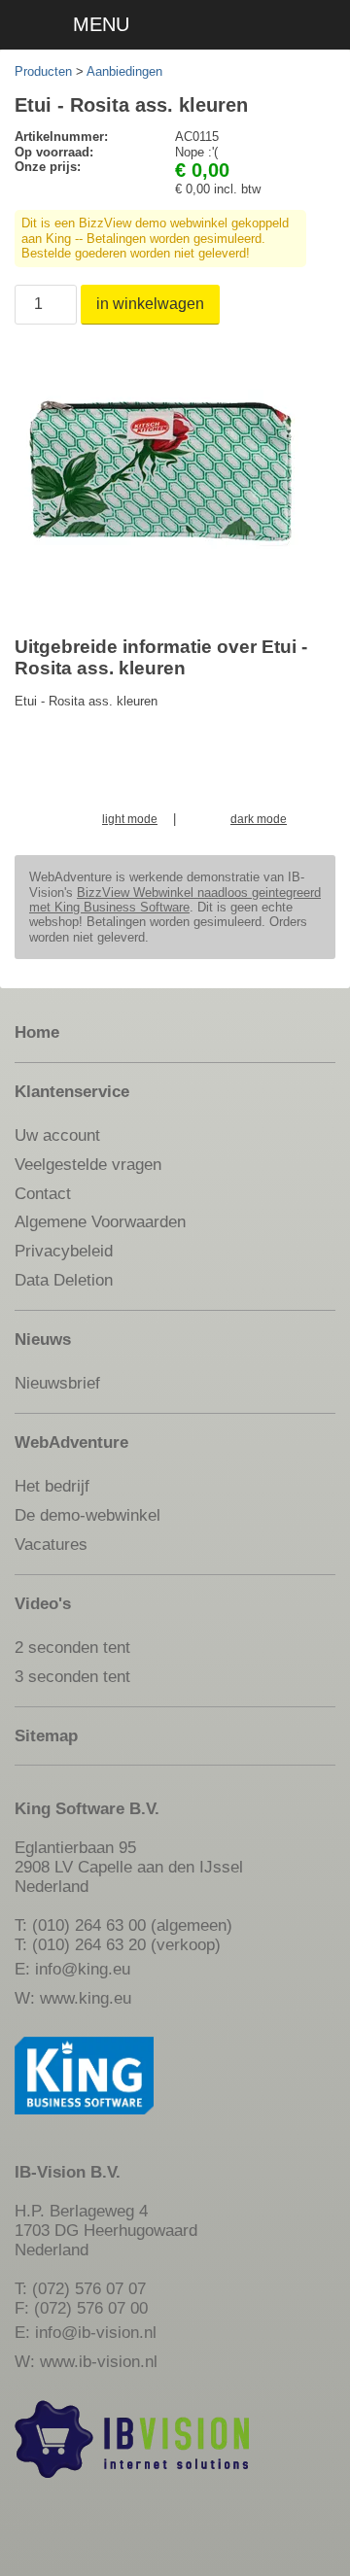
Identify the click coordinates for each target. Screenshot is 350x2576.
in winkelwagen (150, 304)
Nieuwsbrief (57, 1383)
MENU (101, 24)
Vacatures (51, 1544)
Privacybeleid (64, 1251)
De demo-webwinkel (87, 1515)
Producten (43, 71)
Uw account (57, 1135)
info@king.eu (83, 1969)
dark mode (259, 820)
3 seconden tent (72, 1676)
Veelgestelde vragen (88, 1164)
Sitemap (46, 1735)
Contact (43, 1193)
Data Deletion (64, 1280)
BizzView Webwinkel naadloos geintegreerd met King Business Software (175, 900)
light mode (130, 820)
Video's (43, 1603)
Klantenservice (72, 1091)
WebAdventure (71, 1442)
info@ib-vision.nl (96, 2332)
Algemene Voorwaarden (100, 1221)
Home (37, 1032)
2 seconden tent (72, 1647)
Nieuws (43, 1339)
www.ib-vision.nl (99, 2361)
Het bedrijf (52, 1486)
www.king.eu (86, 1998)
